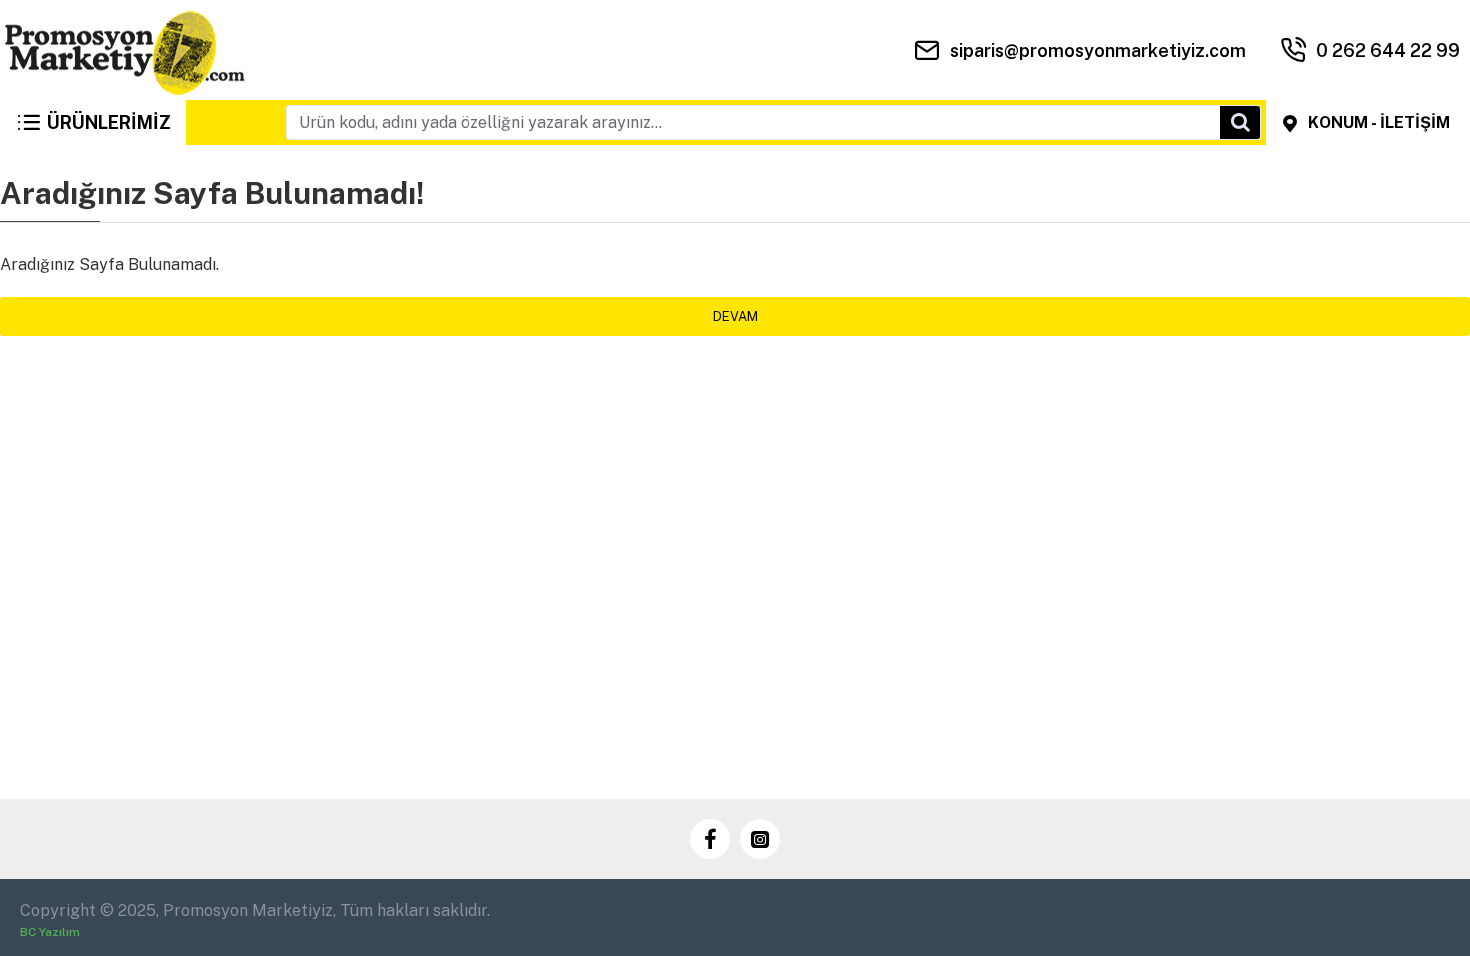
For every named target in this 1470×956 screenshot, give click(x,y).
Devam (735, 316)
